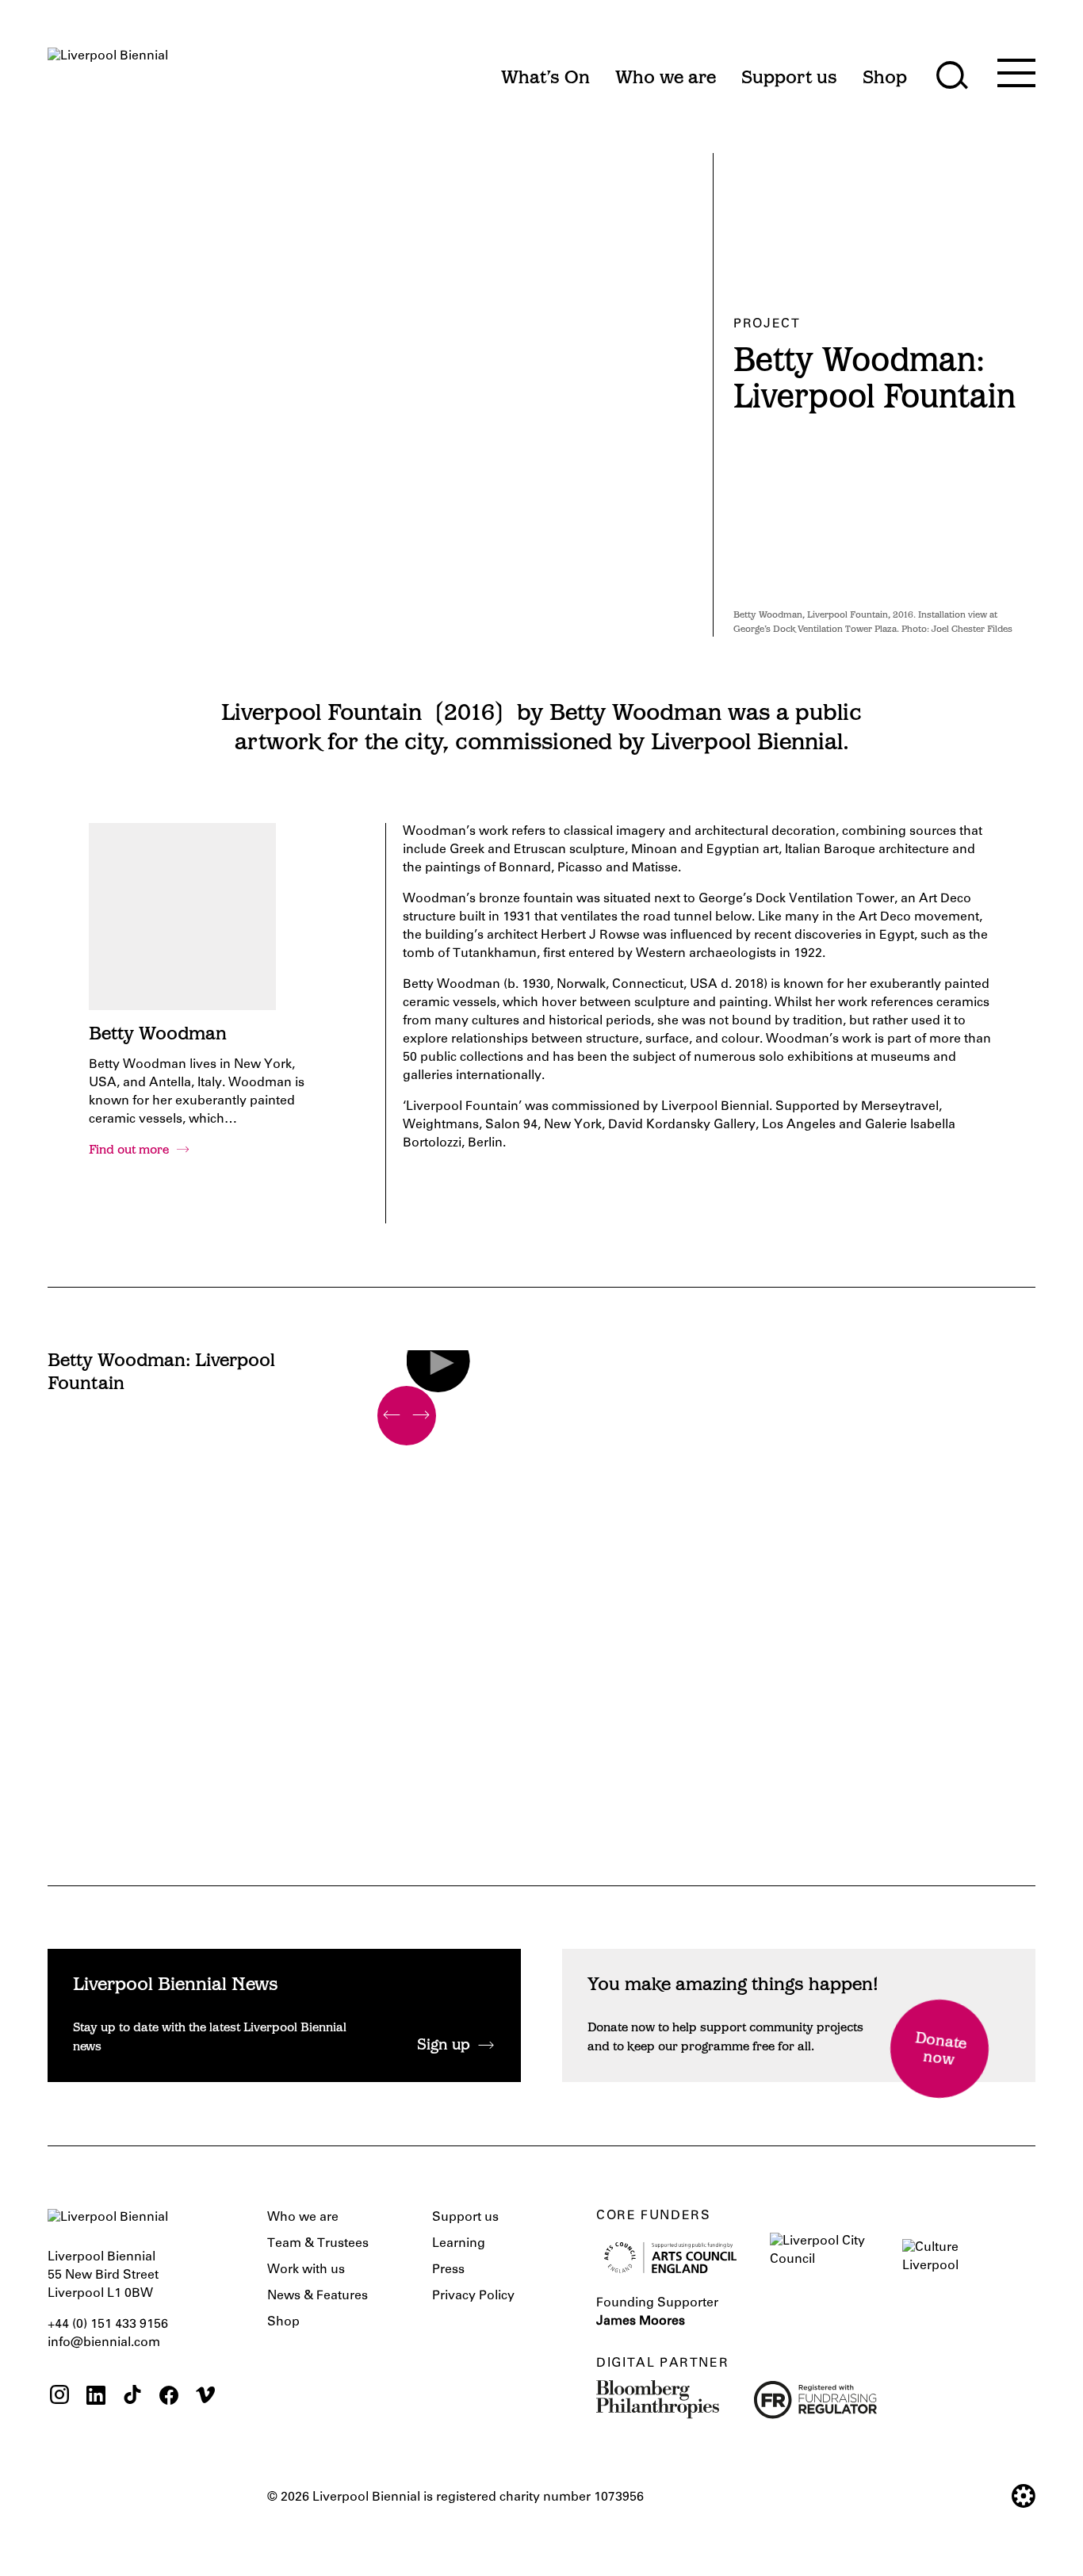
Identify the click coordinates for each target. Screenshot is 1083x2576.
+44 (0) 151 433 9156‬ (108, 2325)
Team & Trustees (318, 2244)
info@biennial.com (104, 2343)
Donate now (941, 2050)
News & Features (318, 2296)
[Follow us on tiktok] (132, 2397)
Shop (283, 2322)
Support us (465, 2218)
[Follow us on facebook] (169, 2397)
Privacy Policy (473, 2296)
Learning (459, 2244)
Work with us (306, 2270)
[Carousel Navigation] (407, 1416)
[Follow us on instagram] (59, 2397)
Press (448, 2270)
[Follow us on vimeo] (205, 2397)
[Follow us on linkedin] (96, 2397)
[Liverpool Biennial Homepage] (108, 70)
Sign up (444, 2046)
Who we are (303, 2218)
